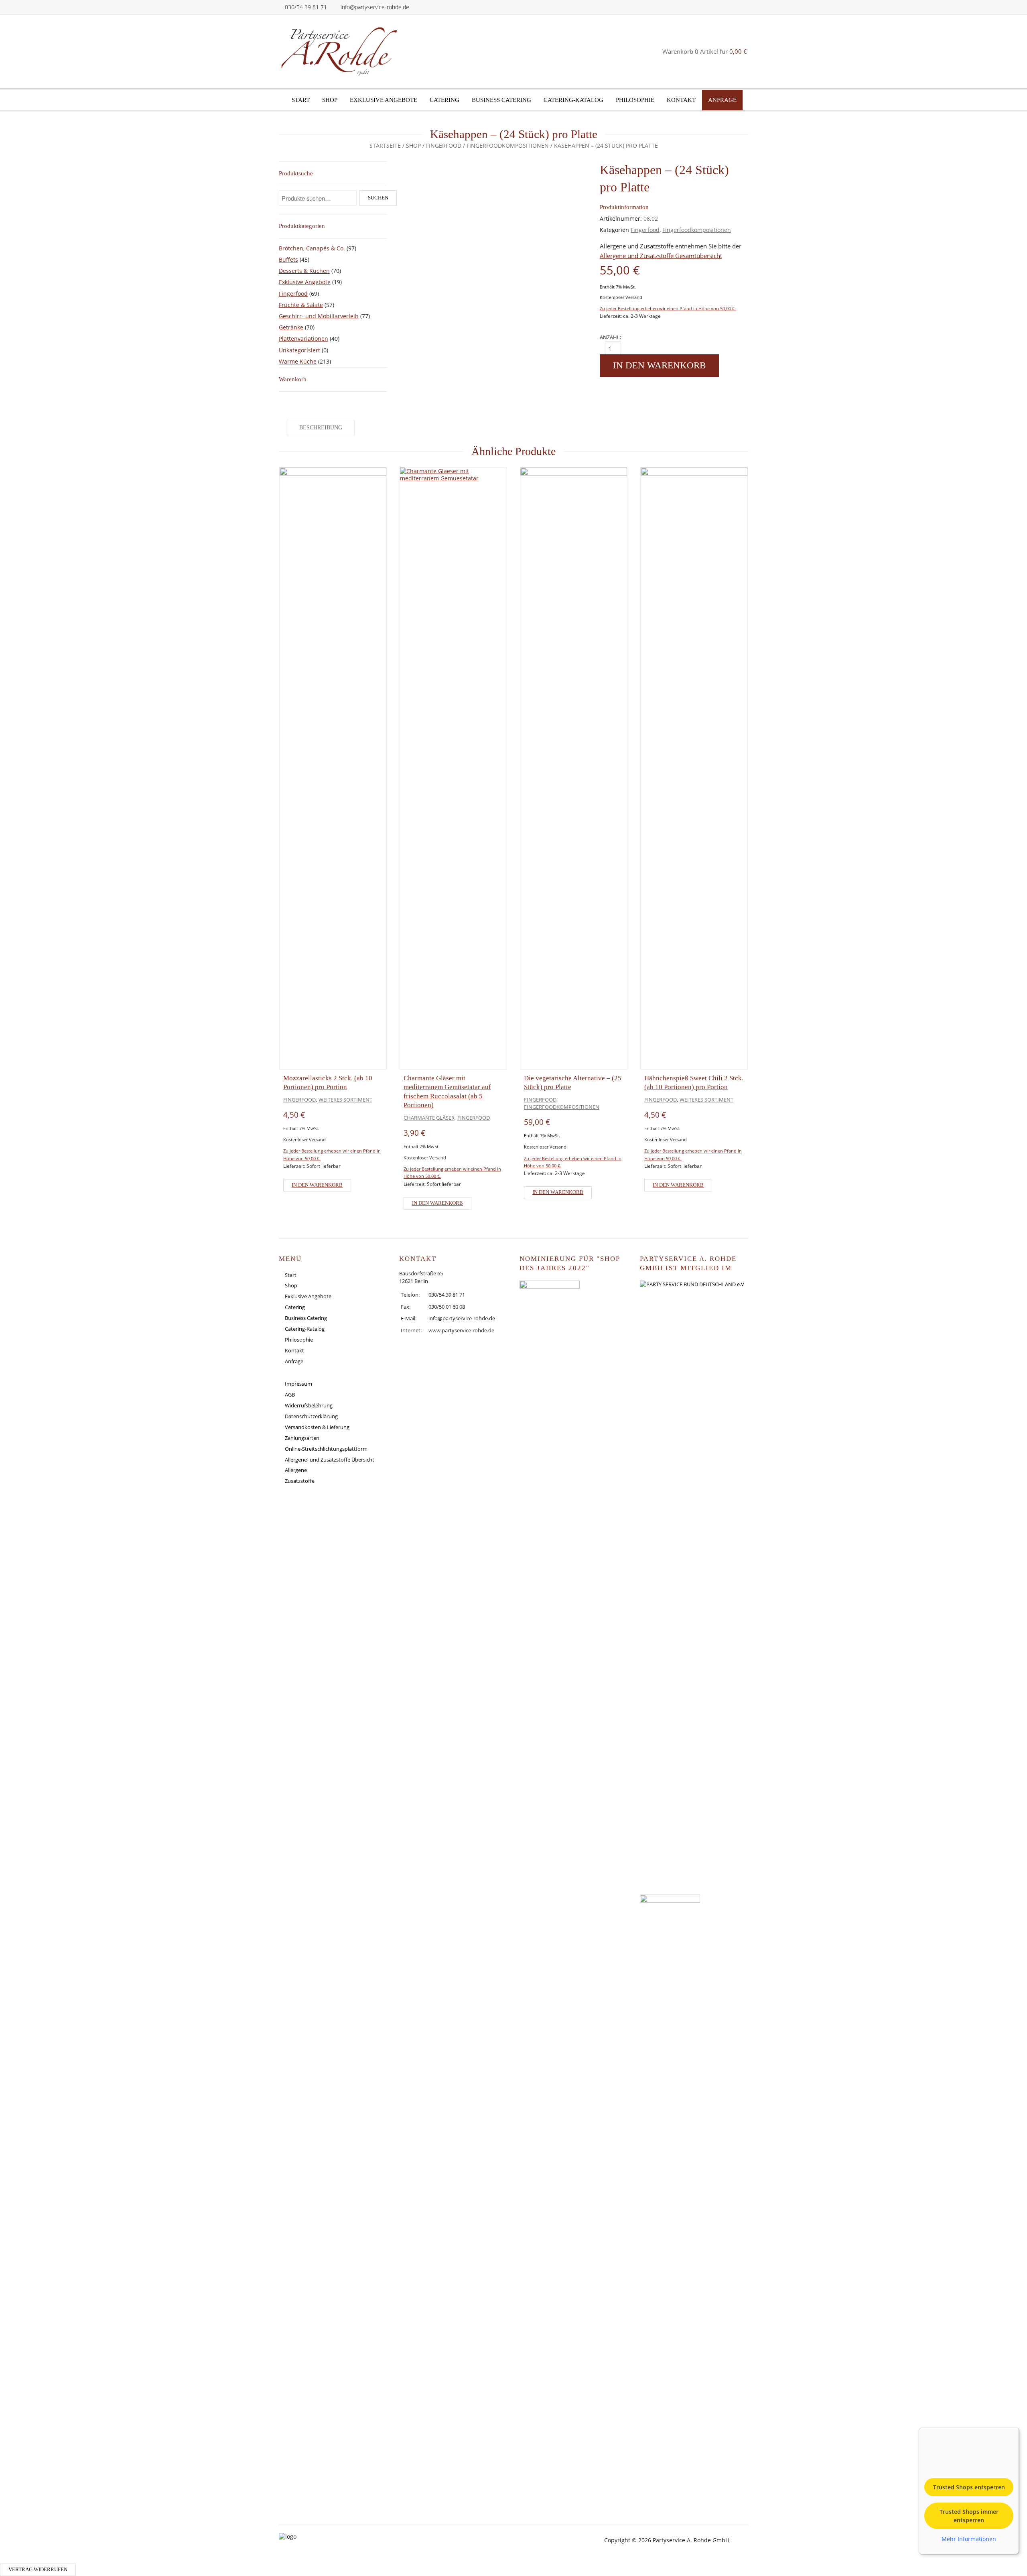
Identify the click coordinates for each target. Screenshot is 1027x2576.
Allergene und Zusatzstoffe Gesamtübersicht (661, 256)
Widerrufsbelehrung (309, 1405)
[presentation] (255, 836)
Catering (444, 100)
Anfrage (722, 100)
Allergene (296, 1470)
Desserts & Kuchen (304, 271)
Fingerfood (444, 145)
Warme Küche (298, 361)
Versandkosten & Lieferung (317, 1427)
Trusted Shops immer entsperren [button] (969, 2516)
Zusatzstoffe (300, 1481)
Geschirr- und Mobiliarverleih (319, 316)
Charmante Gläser (429, 1118)
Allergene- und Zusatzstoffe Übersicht (330, 1460)
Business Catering (501, 100)
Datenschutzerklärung (311, 1416)
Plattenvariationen (303, 339)
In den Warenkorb (659, 365)
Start (301, 100)
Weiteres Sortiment (345, 1100)
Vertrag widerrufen (38, 2570)
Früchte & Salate (301, 305)
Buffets (288, 259)
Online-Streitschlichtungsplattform (326, 1449)
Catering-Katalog (573, 100)
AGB (290, 1395)
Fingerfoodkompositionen (508, 145)
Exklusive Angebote (384, 100)
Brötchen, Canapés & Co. (312, 248)
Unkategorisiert (299, 350)
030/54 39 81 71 (306, 7)
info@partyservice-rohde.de (375, 7)
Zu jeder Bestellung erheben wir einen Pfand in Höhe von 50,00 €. (668, 308)
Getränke (291, 327)
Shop (330, 100)
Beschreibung (321, 428)
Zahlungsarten (302, 1438)
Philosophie (635, 100)
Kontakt (681, 100)
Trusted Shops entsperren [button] (969, 2487)
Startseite (385, 145)
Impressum (298, 1384)
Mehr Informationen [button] (969, 2539)
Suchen (378, 198)
